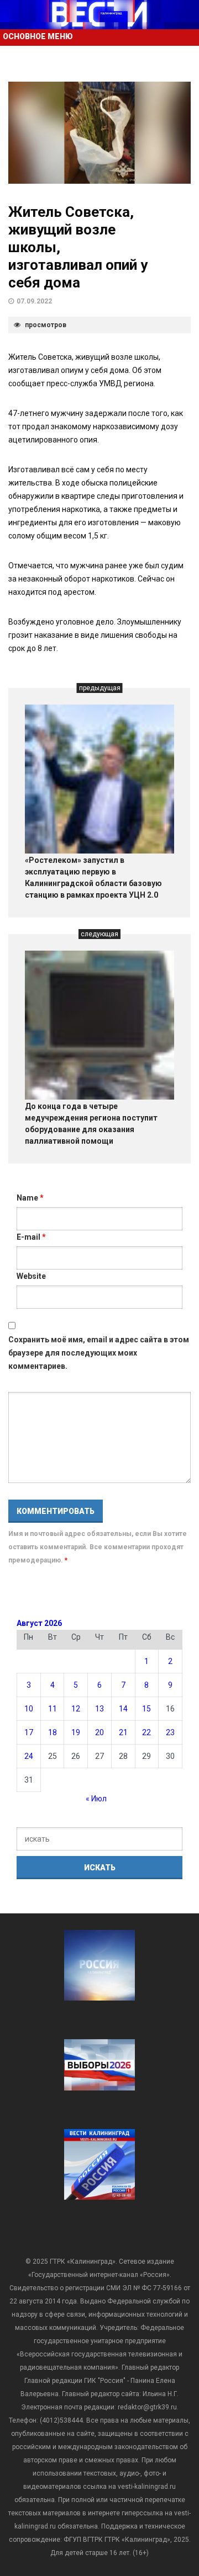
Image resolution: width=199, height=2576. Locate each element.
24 (29, 1756)
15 (146, 1709)
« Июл (96, 1799)
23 (170, 1732)
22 (146, 1732)
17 (29, 1732)
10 (29, 1709)
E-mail (31, 1237)
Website (31, 1276)
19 (76, 1732)
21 (123, 1732)
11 (53, 1709)
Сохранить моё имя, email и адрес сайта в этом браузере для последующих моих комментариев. (99, 1353)
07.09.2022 (34, 301)
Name (30, 1198)
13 (99, 1709)
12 (76, 1709)
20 (99, 1732)
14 (123, 1709)
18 (53, 1732)
